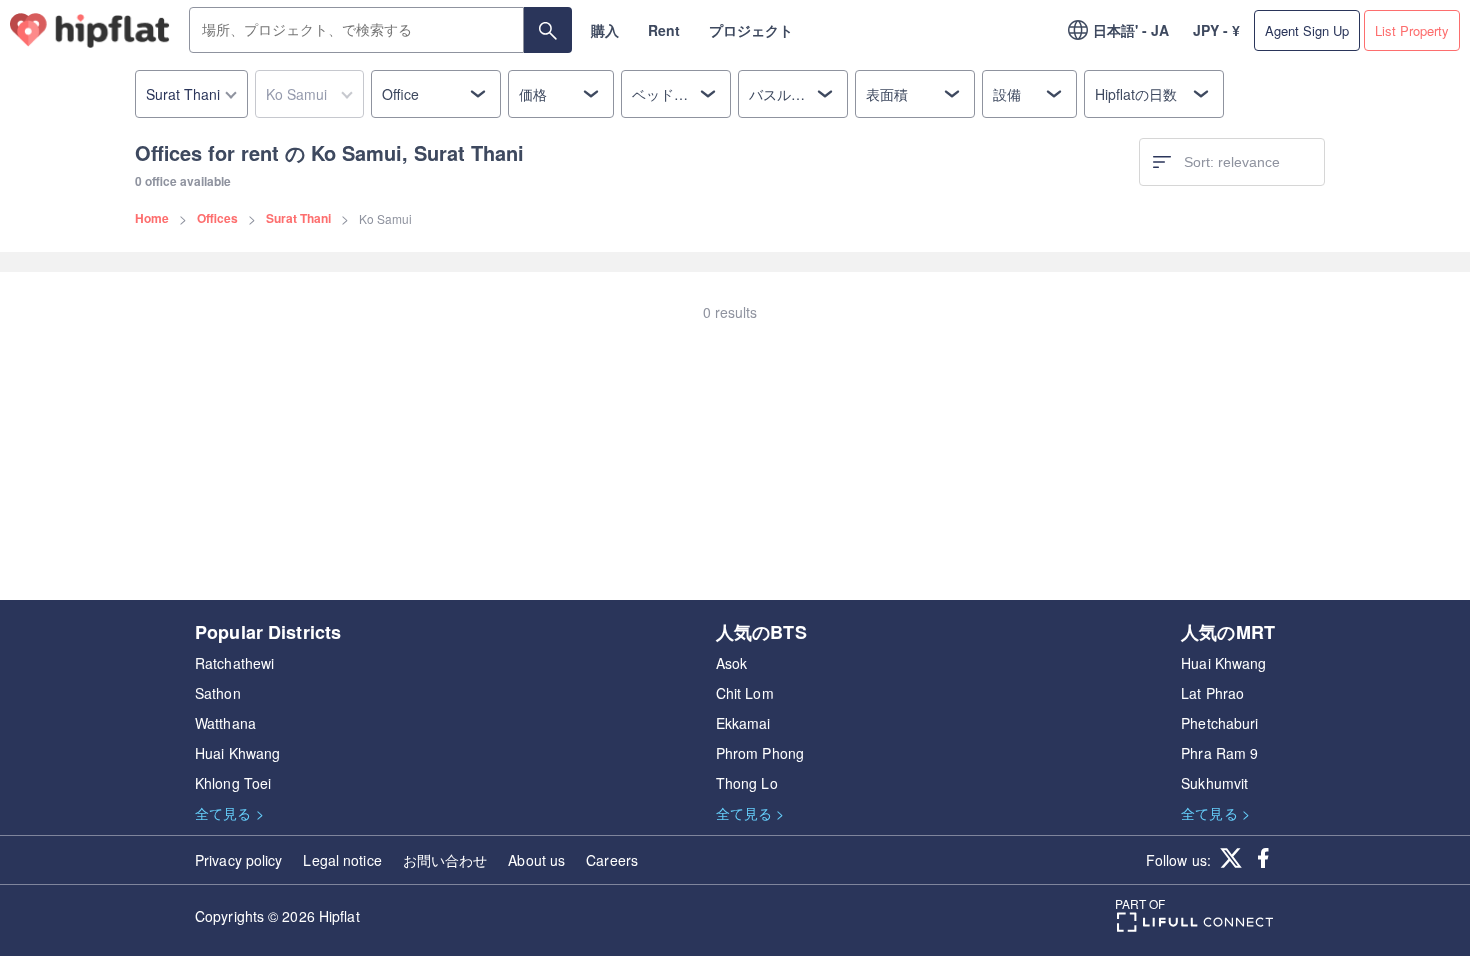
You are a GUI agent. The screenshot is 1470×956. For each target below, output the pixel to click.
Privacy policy (238, 860)
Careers (612, 860)
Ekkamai (743, 723)
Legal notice (342, 860)
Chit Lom (745, 693)
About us (536, 860)
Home (152, 218)
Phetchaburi (1219, 723)
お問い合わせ (445, 860)
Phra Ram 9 (1219, 753)
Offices (217, 218)
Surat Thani (298, 218)
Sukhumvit (1214, 783)
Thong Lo (747, 783)
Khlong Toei (233, 783)
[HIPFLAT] (90, 30)
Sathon (218, 693)
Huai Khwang (237, 753)
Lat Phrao (1212, 693)
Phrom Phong (760, 753)
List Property (1412, 30)
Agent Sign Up (1307, 30)
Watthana (225, 723)
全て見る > (229, 813)
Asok (731, 663)
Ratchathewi (234, 663)
